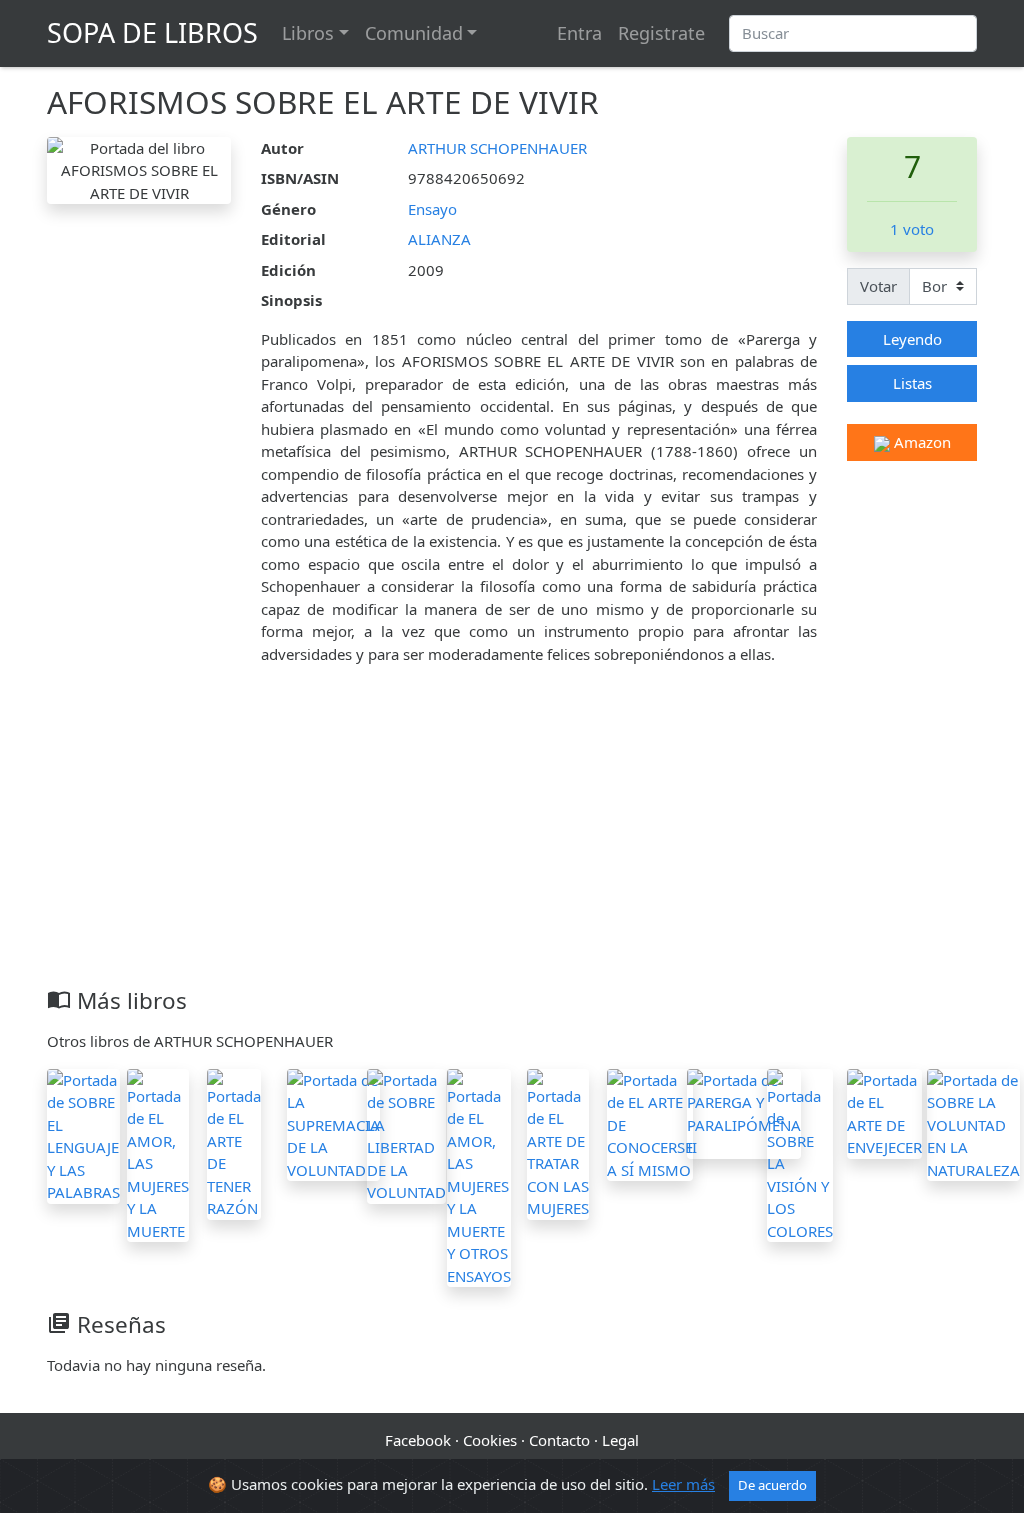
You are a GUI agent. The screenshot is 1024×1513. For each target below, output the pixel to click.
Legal (620, 1440)
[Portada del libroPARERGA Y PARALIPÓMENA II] (744, 1112)
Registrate (661, 33)
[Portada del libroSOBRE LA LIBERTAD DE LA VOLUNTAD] (406, 1134)
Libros (308, 33)
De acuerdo (772, 1485)
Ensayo (432, 209)
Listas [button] (912, 383)
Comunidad (414, 33)
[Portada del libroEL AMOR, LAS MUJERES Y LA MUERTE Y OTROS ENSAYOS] (479, 1176)
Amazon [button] (920, 442)
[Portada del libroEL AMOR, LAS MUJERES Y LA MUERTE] (158, 1153)
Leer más (683, 1484)
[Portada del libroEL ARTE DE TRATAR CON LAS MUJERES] (558, 1142)
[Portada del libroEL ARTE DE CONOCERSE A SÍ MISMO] (650, 1123)
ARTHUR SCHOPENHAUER (497, 148)
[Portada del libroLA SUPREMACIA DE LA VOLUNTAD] (333, 1123)
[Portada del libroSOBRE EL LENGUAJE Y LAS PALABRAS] (83, 1134)
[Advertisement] (512, 837)
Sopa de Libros (152, 32)
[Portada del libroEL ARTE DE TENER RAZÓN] (234, 1142)
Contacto (559, 1440)
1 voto (912, 229)
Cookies (490, 1440)
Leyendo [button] (912, 339)
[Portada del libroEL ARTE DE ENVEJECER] (884, 1112)
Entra (579, 33)
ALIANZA (439, 239)
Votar (878, 286)
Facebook (418, 1440)
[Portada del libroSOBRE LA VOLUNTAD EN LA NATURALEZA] (973, 1123)
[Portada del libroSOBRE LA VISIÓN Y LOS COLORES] (800, 1153)
